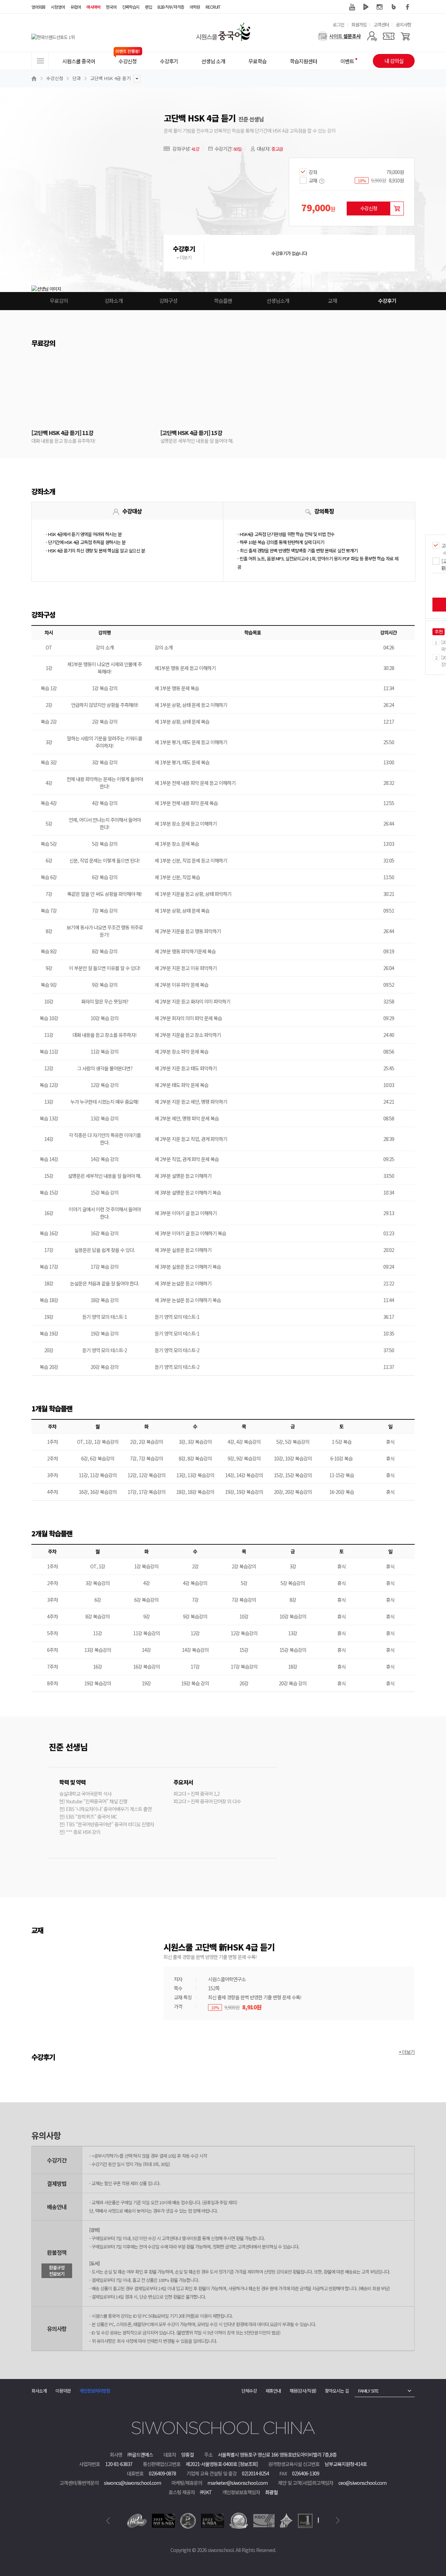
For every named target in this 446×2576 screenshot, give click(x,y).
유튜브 (352, 7)
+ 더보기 (184, 257)
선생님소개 (278, 301)
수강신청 (55, 78)
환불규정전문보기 (57, 2271)
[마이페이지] (372, 36)
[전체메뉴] (40, 61)
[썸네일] (225, 192)
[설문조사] (339, 36)
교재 (332, 301)
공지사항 (403, 25)
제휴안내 (273, 2391)
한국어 (111, 7)
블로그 (394, 7)
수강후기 (387, 301)
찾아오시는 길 (337, 2391)
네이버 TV (366, 7)
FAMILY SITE (368, 2391)
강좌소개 (114, 301)
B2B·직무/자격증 (171, 7)
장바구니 (397, 208)
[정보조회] (248, 2464)
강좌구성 (168, 301)
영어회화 (38, 7)
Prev (108, 2521)
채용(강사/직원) (303, 2391)
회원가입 (359, 25)
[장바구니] (405, 36)
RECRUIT (213, 7)
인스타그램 (380, 7)
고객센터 (381, 25)
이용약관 (63, 2391)
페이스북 (408, 7)
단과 (77, 78)
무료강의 (59, 301)
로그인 (339, 25)
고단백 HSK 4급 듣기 (110, 78)
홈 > (35, 78)
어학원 (195, 7)
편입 (148, 7)
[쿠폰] (389, 36)
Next (338, 2521)
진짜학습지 (131, 7)
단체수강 (249, 2391)
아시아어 (93, 7)
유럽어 (76, 7)
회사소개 (39, 2391)
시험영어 (58, 7)
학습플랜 (223, 301)
